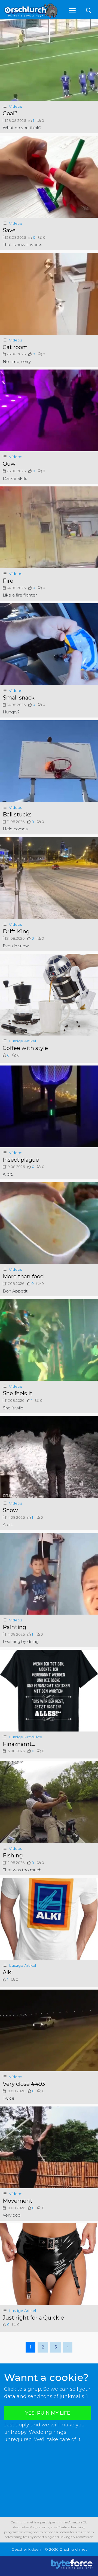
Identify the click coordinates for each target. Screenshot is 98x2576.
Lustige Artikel (22, 1041)
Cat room (15, 347)
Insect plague (21, 1160)
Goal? (10, 113)
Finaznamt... (19, 1744)
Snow (10, 1510)
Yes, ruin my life (48, 2413)
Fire (8, 581)
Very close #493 (24, 2084)
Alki (8, 1972)
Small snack (19, 698)
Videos (16, 106)
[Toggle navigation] (72, 11)
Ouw (9, 464)
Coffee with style (25, 1048)
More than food (23, 1276)
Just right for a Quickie (33, 2318)
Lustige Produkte (26, 1737)
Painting (14, 1627)
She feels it (18, 1393)
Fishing (13, 1855)
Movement (18, 2201)
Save (9, 230)
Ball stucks (17, 815)
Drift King (16, 931)
